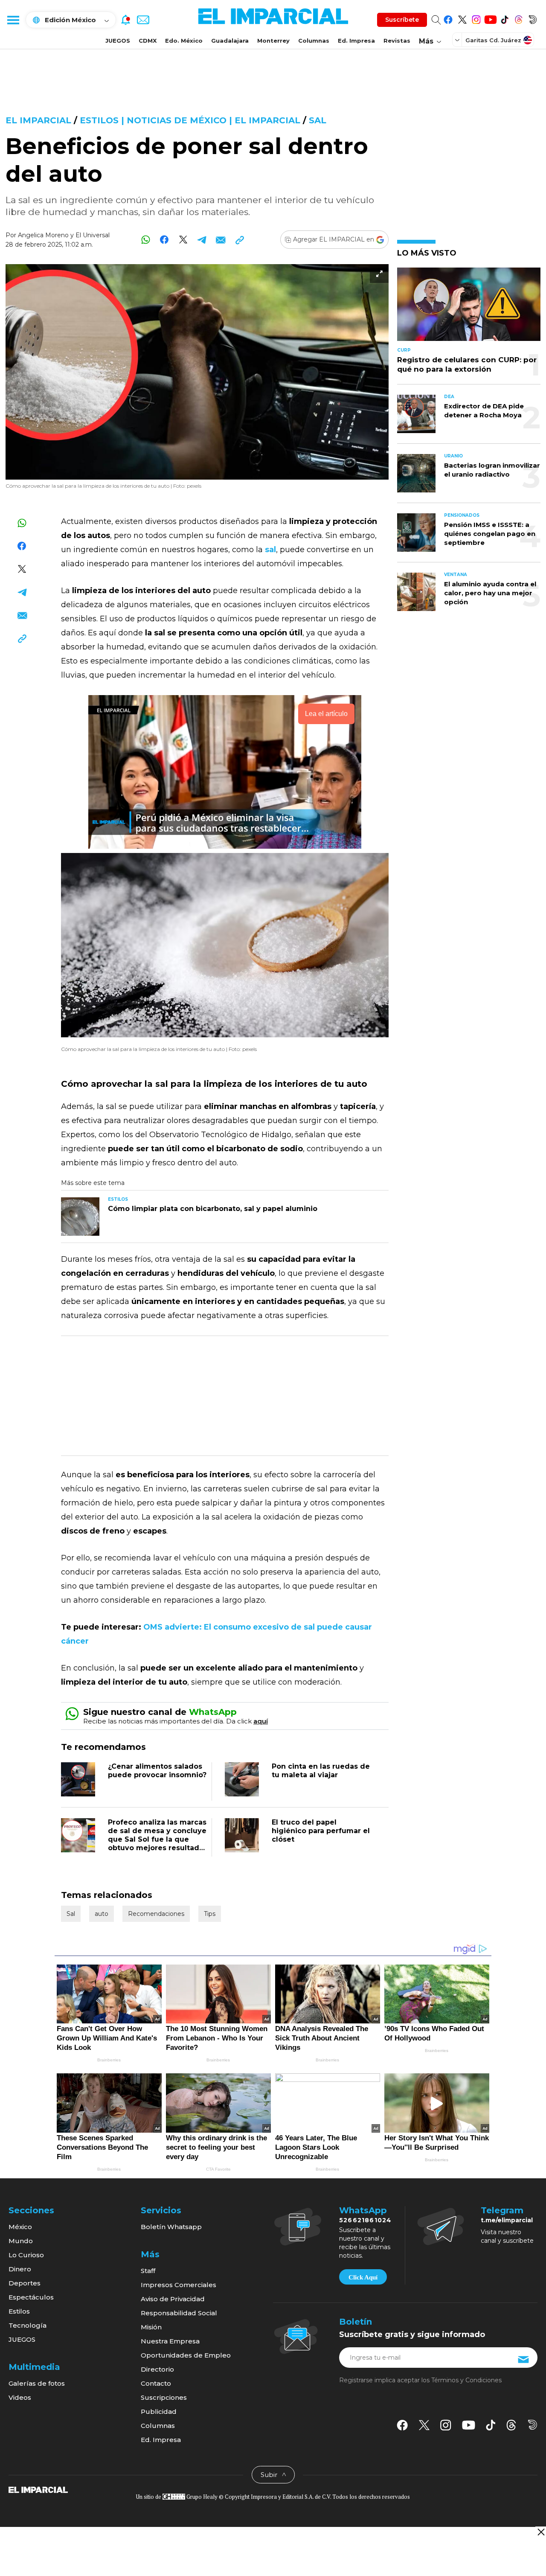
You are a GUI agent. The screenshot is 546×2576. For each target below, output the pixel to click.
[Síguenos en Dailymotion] (533, 18)
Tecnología (28, 2325)
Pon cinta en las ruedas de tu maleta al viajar (321, 1771)
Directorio (157, 2369)
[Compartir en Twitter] (183, 240)
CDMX (148, 41)
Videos (20, 2397)
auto (102, 1914)
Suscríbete (402, 20)
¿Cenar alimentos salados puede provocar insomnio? (157, 1771)
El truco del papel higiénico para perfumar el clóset (321, 1831)
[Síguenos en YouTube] (490, 18)
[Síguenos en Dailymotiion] (533, 2425)
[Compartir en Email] (221, 240)
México (20, 2227)
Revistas (397, 41)
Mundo (21, 2241)
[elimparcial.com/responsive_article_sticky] (541, 2532)
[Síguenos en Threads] (518, 18)
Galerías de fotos (37, 2383)
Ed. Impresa (356, 41)
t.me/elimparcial (507, 2220)
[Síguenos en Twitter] (462, 18)
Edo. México (184, 41)
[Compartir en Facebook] (164, 240)
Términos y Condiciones (466, 2380)
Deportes (25, 2283)
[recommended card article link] (80, 1217)
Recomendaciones (156, 1914)
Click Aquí (363, 2277)
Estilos (19, 2311)
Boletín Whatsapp (171, 2227)
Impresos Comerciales (179, 2285)
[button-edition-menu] (458, 40)
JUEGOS (118, 41)
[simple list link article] (469, 308)
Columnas (314, 41)
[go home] (38, 2489)
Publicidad (159, 2412)
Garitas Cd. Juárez (493, 40)
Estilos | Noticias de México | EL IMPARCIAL (190, 120)
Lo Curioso (26, 2255)
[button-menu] (13, 20)
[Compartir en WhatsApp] (146, 240)
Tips (210, 1914)
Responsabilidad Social (179, 2313)
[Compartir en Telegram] (202, 240)
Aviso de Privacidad (173, 2299)
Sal (318, 120)
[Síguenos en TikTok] (504, 18)
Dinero (20, 2269)
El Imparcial (38, 120)
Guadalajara (230, 41)
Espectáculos (31, 2297)
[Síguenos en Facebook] (448, 18)
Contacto (156, 2383)
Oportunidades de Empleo (186, 2355)
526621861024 (365, 2220)
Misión (151, 2327)
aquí (261, 1721)
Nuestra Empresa (170, 2341)
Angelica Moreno (43, 235)
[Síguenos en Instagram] (476, 18)
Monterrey (273, 41)
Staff (148, 2271)
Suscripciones (164, 2397)
